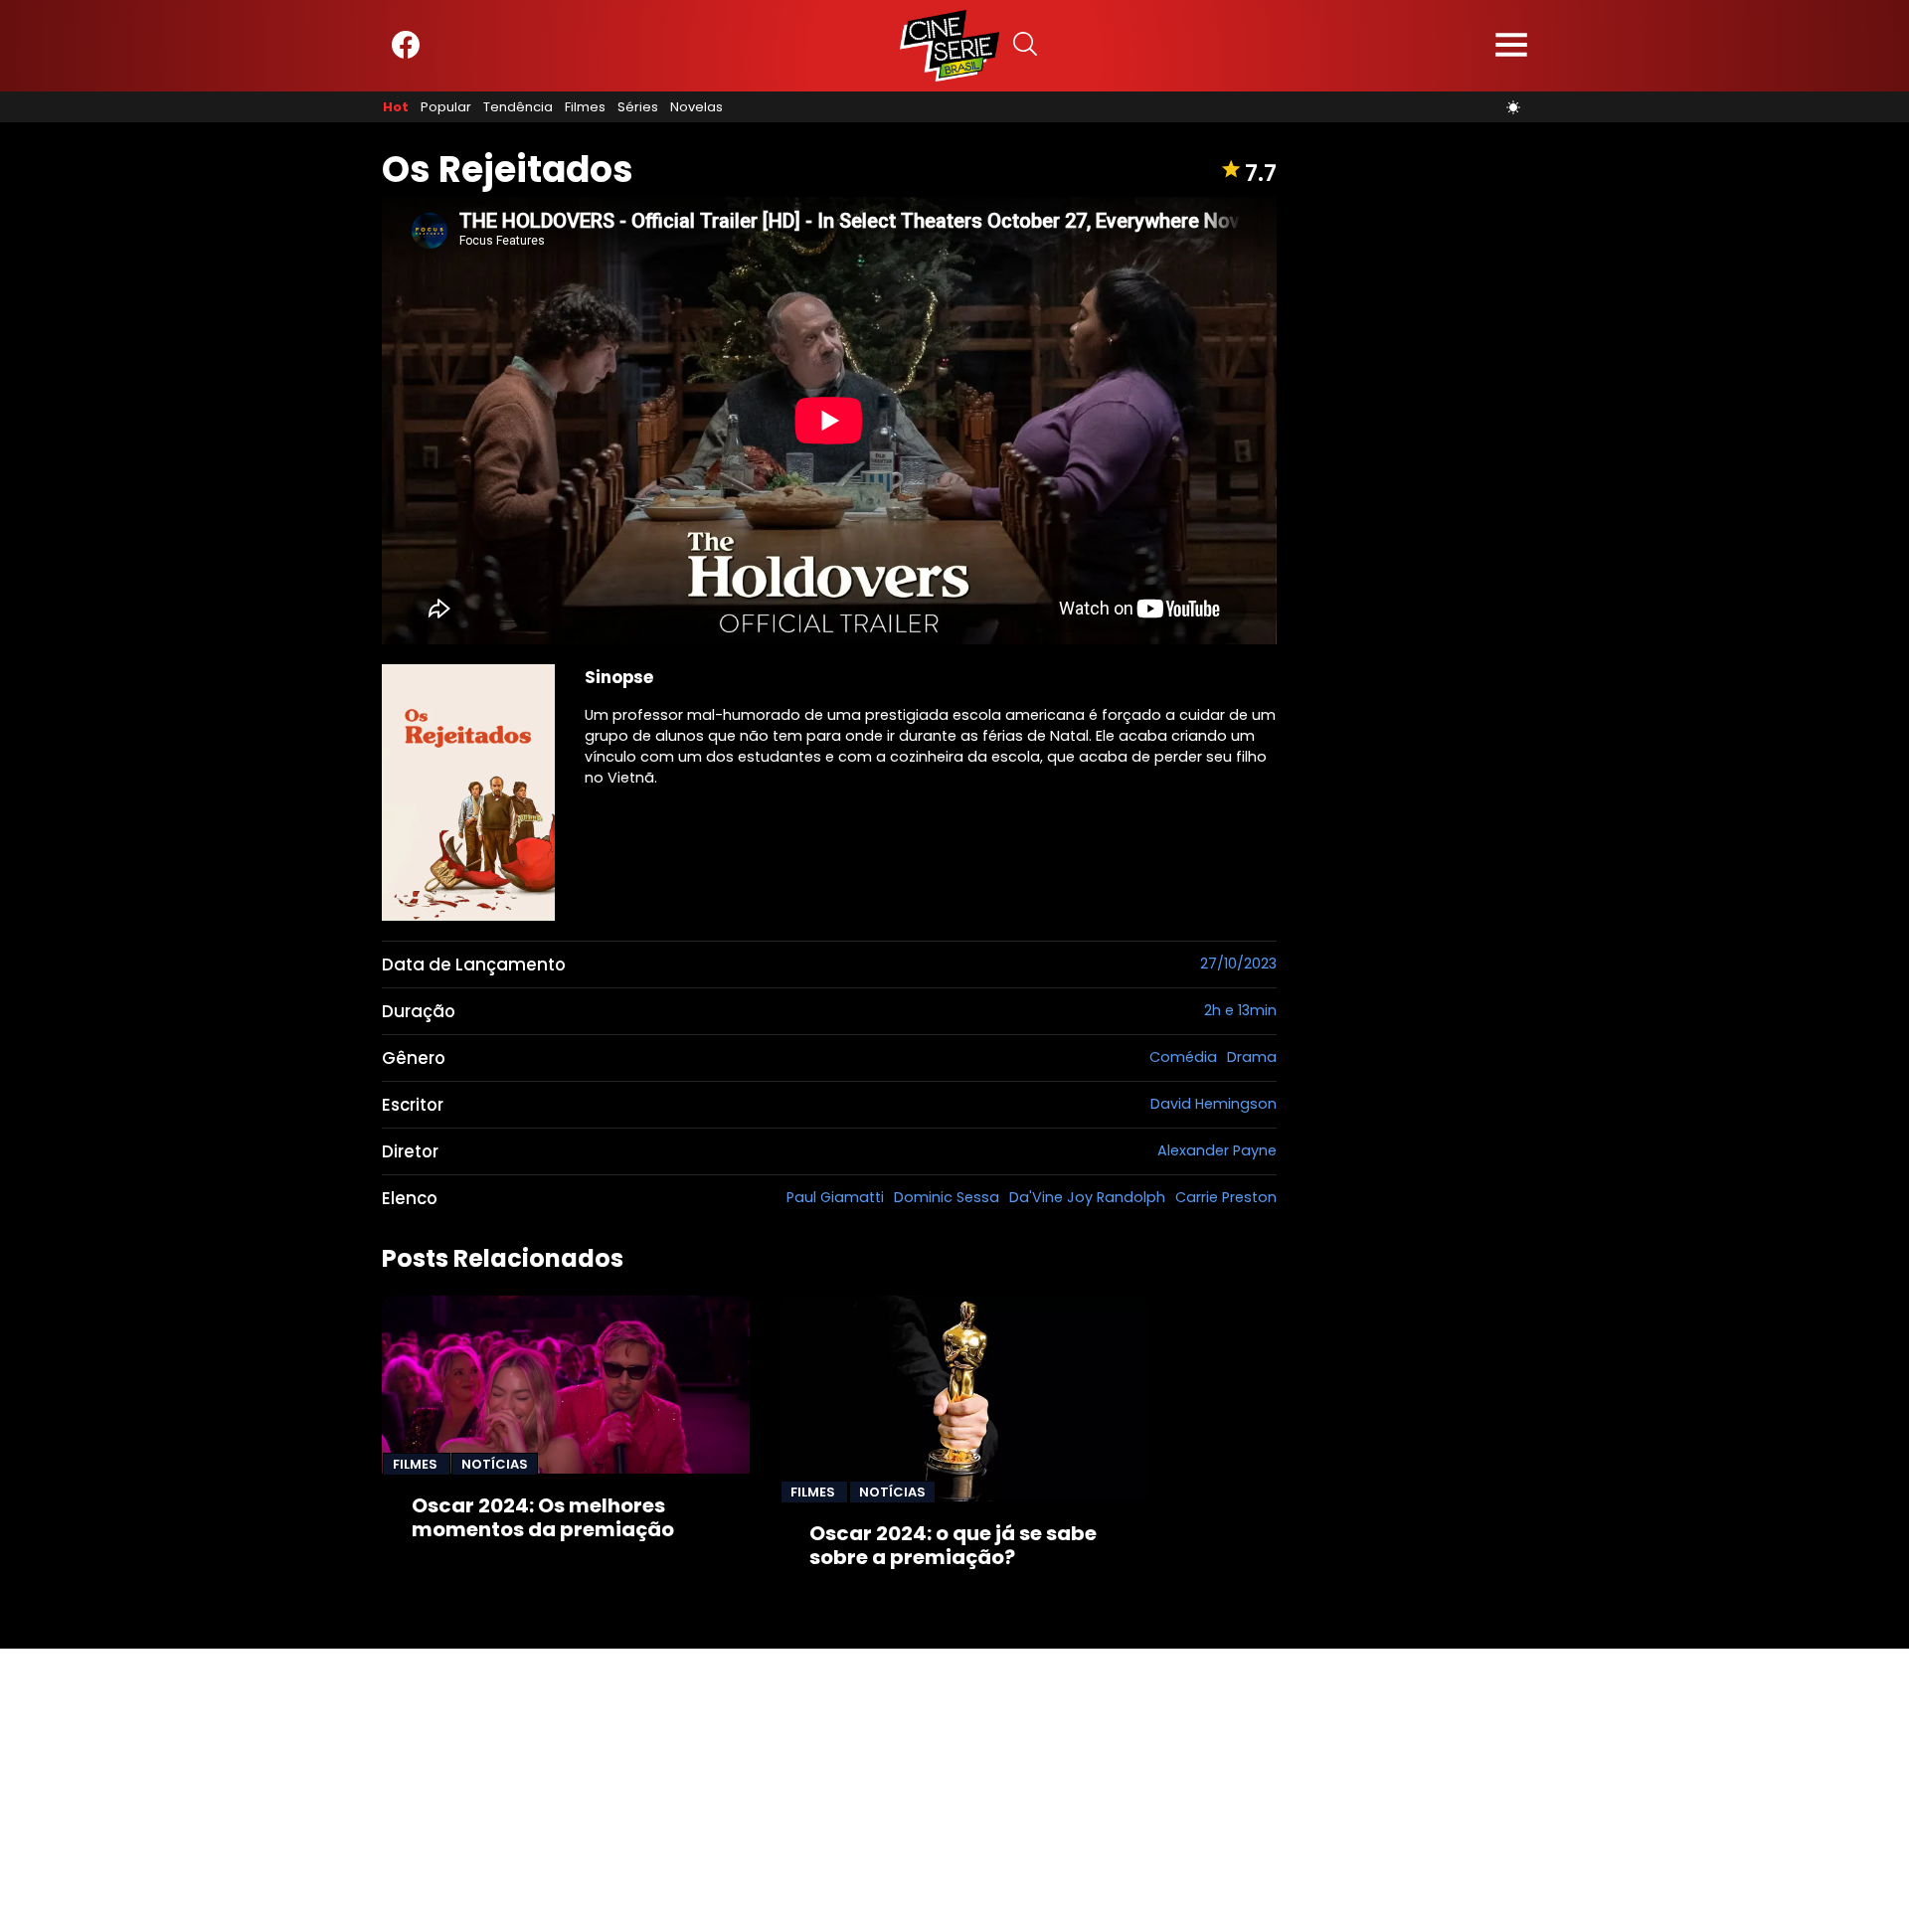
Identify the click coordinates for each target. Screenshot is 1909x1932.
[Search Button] (1025, 46)
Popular (446, 107)
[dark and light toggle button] (1513, 107)
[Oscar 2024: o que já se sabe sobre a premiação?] (963, 1399)
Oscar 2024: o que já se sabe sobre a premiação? (953, 1545)
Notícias (495, 1464)
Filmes (585, 107)
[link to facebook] (406, 54)
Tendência (518, 107)
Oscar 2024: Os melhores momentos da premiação (543, 1517)
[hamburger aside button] (1511, 46)
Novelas (696, 107)
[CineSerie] (950, 46)
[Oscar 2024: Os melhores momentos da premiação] (566, 1385)
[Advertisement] (597, 1788)
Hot (396, 107)
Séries (638, 107)
